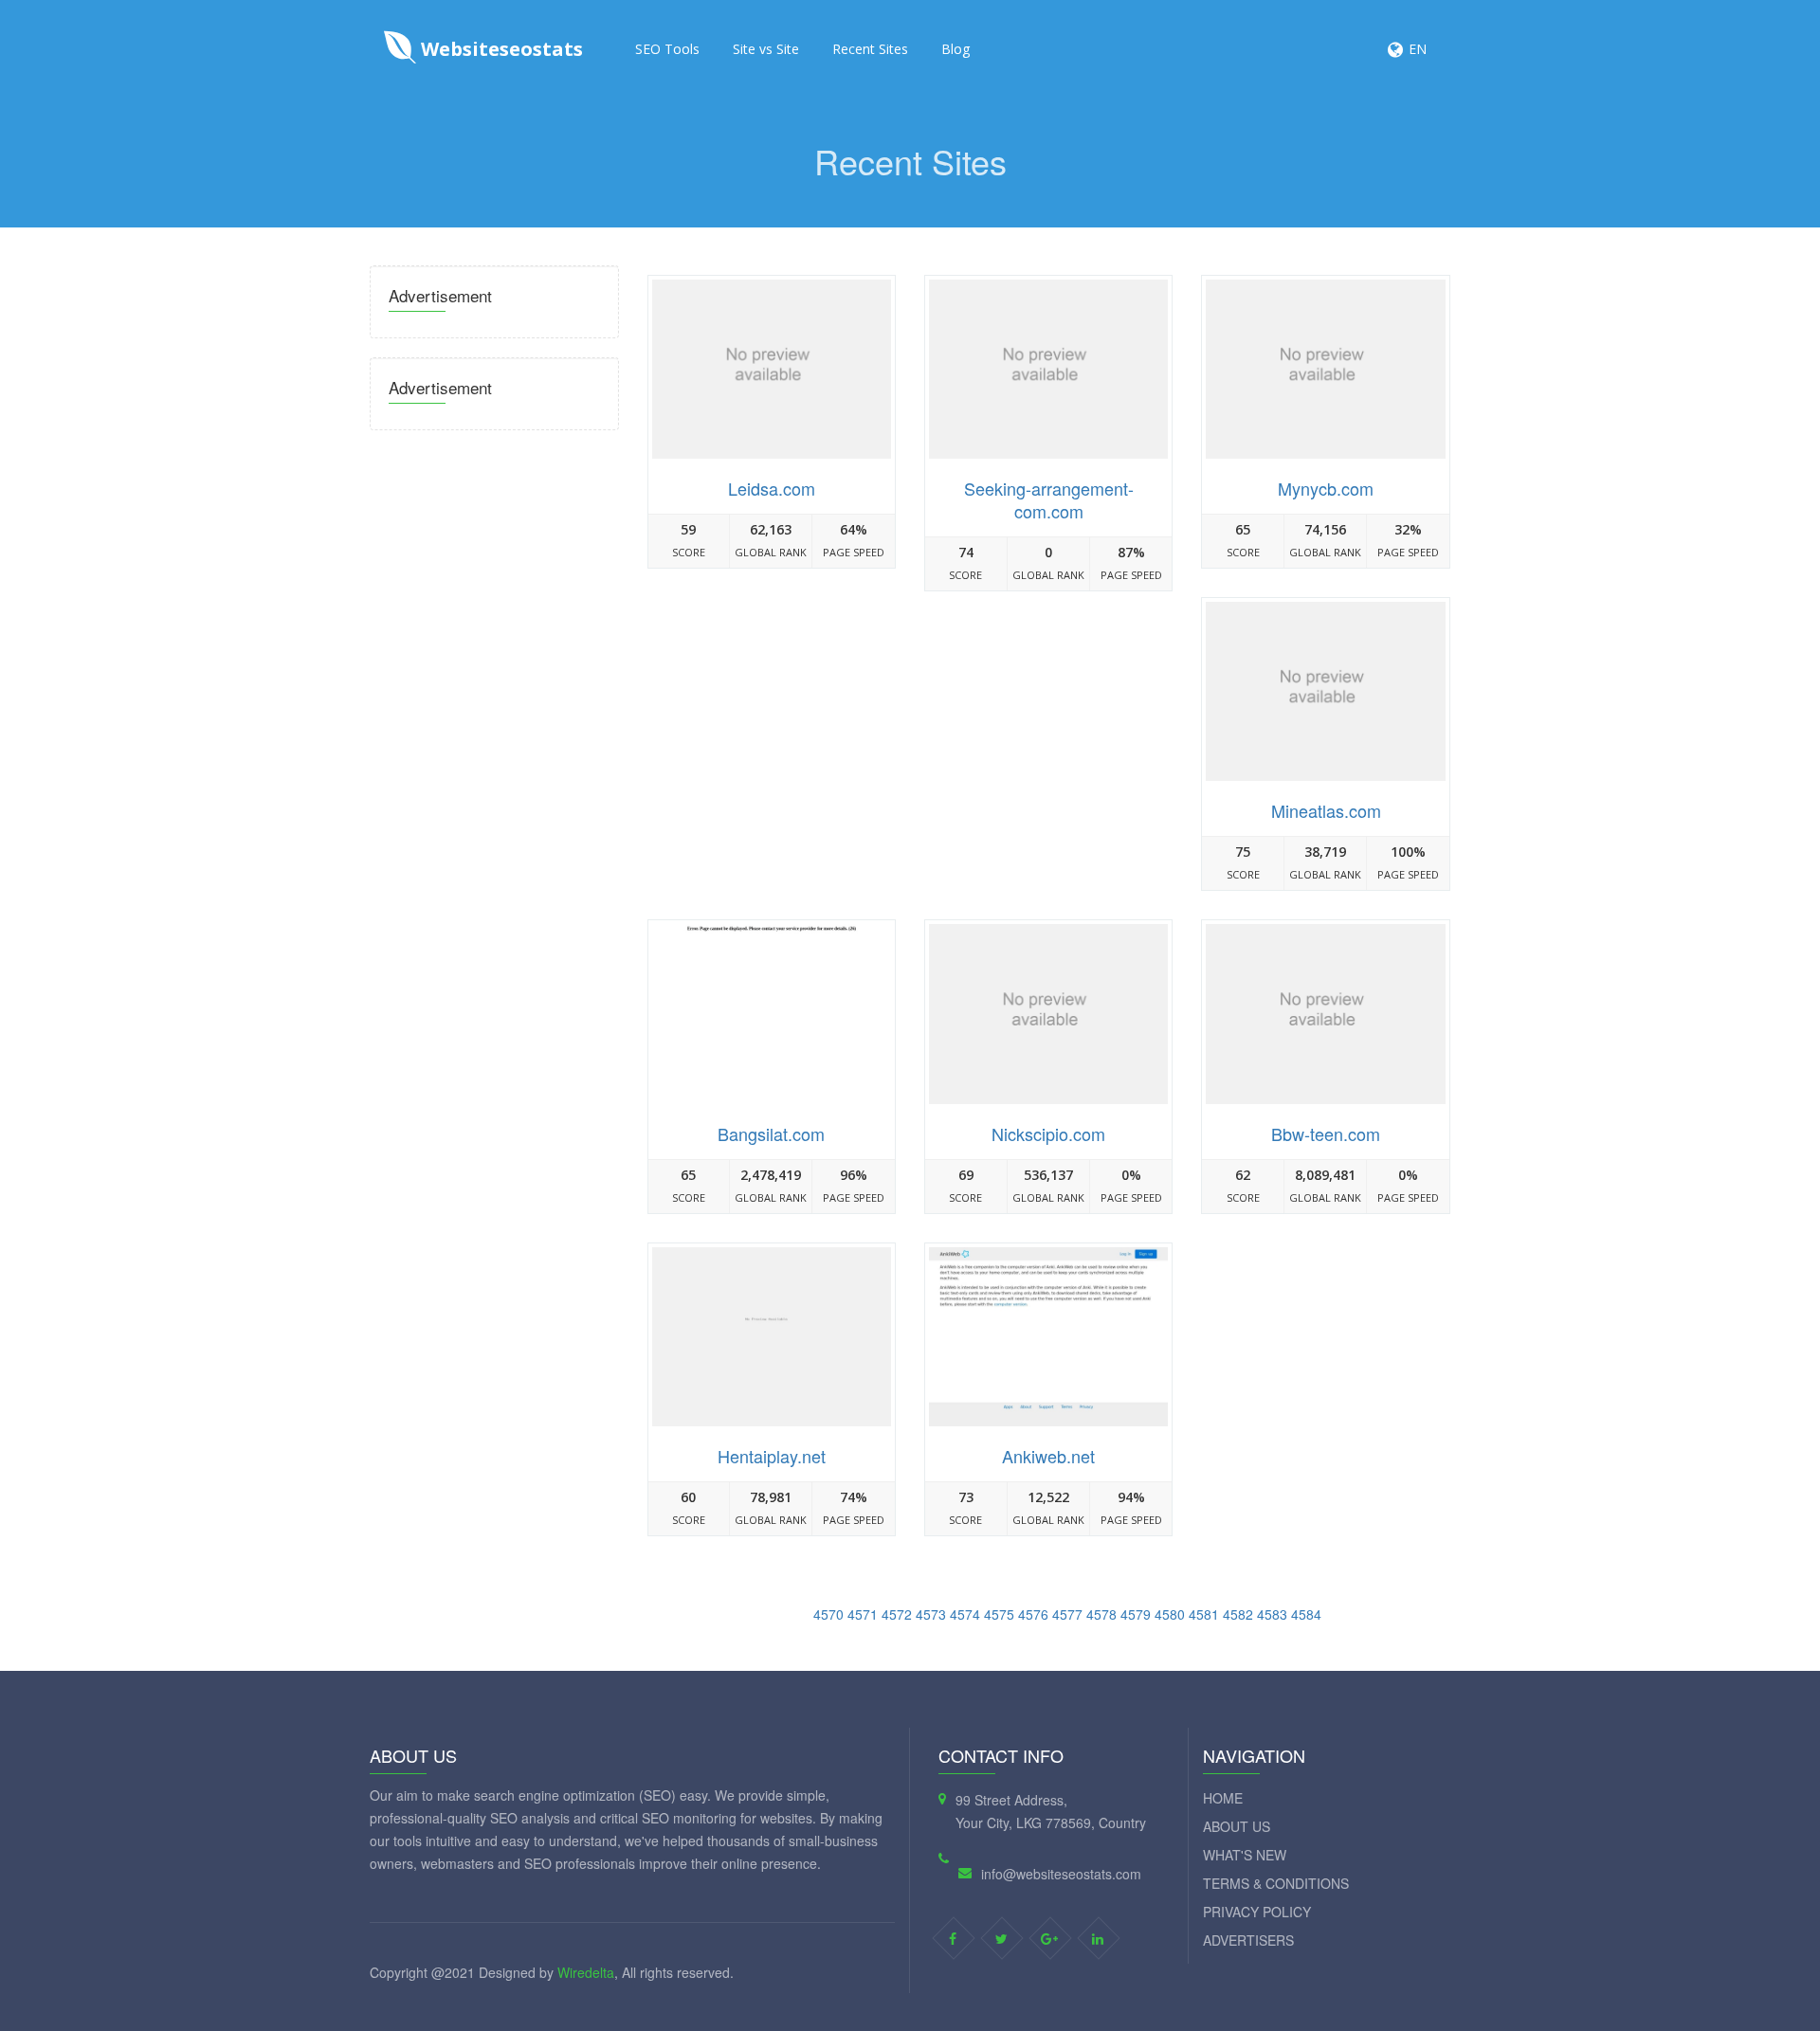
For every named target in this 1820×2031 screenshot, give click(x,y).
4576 (1033, 1614)
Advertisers (1248, 1940)
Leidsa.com (772, 488)
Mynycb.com (1326, 488)
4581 (1204, 1614)
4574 (965, 1614)
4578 (1101, 1614)
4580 (1170, 1614)
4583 (1272, 1614)
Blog (955, 49)
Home (1223, 1798)
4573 (931, 1614)
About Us (1237, 1826)
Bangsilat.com (771, 1133)
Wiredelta (586, 1972)
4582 (1238, 1614)
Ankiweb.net (1048, 1456)
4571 (863, 1614)
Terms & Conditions (1276, 1883)
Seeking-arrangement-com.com (1049, 499)
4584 (1306, 1614)
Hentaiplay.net (772, 1456)
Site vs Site (766, 49)
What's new (1245, 1855)
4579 (1136, 1614)
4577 (1067, 1614)
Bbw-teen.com (1326, 1133)
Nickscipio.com (1048, 1133)
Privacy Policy (1257, 1912)
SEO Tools (667, 49)
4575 (999, 1614)
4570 (828, 1614)
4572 (897, 1614)
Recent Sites (870, 49)
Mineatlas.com (1326, 810)
